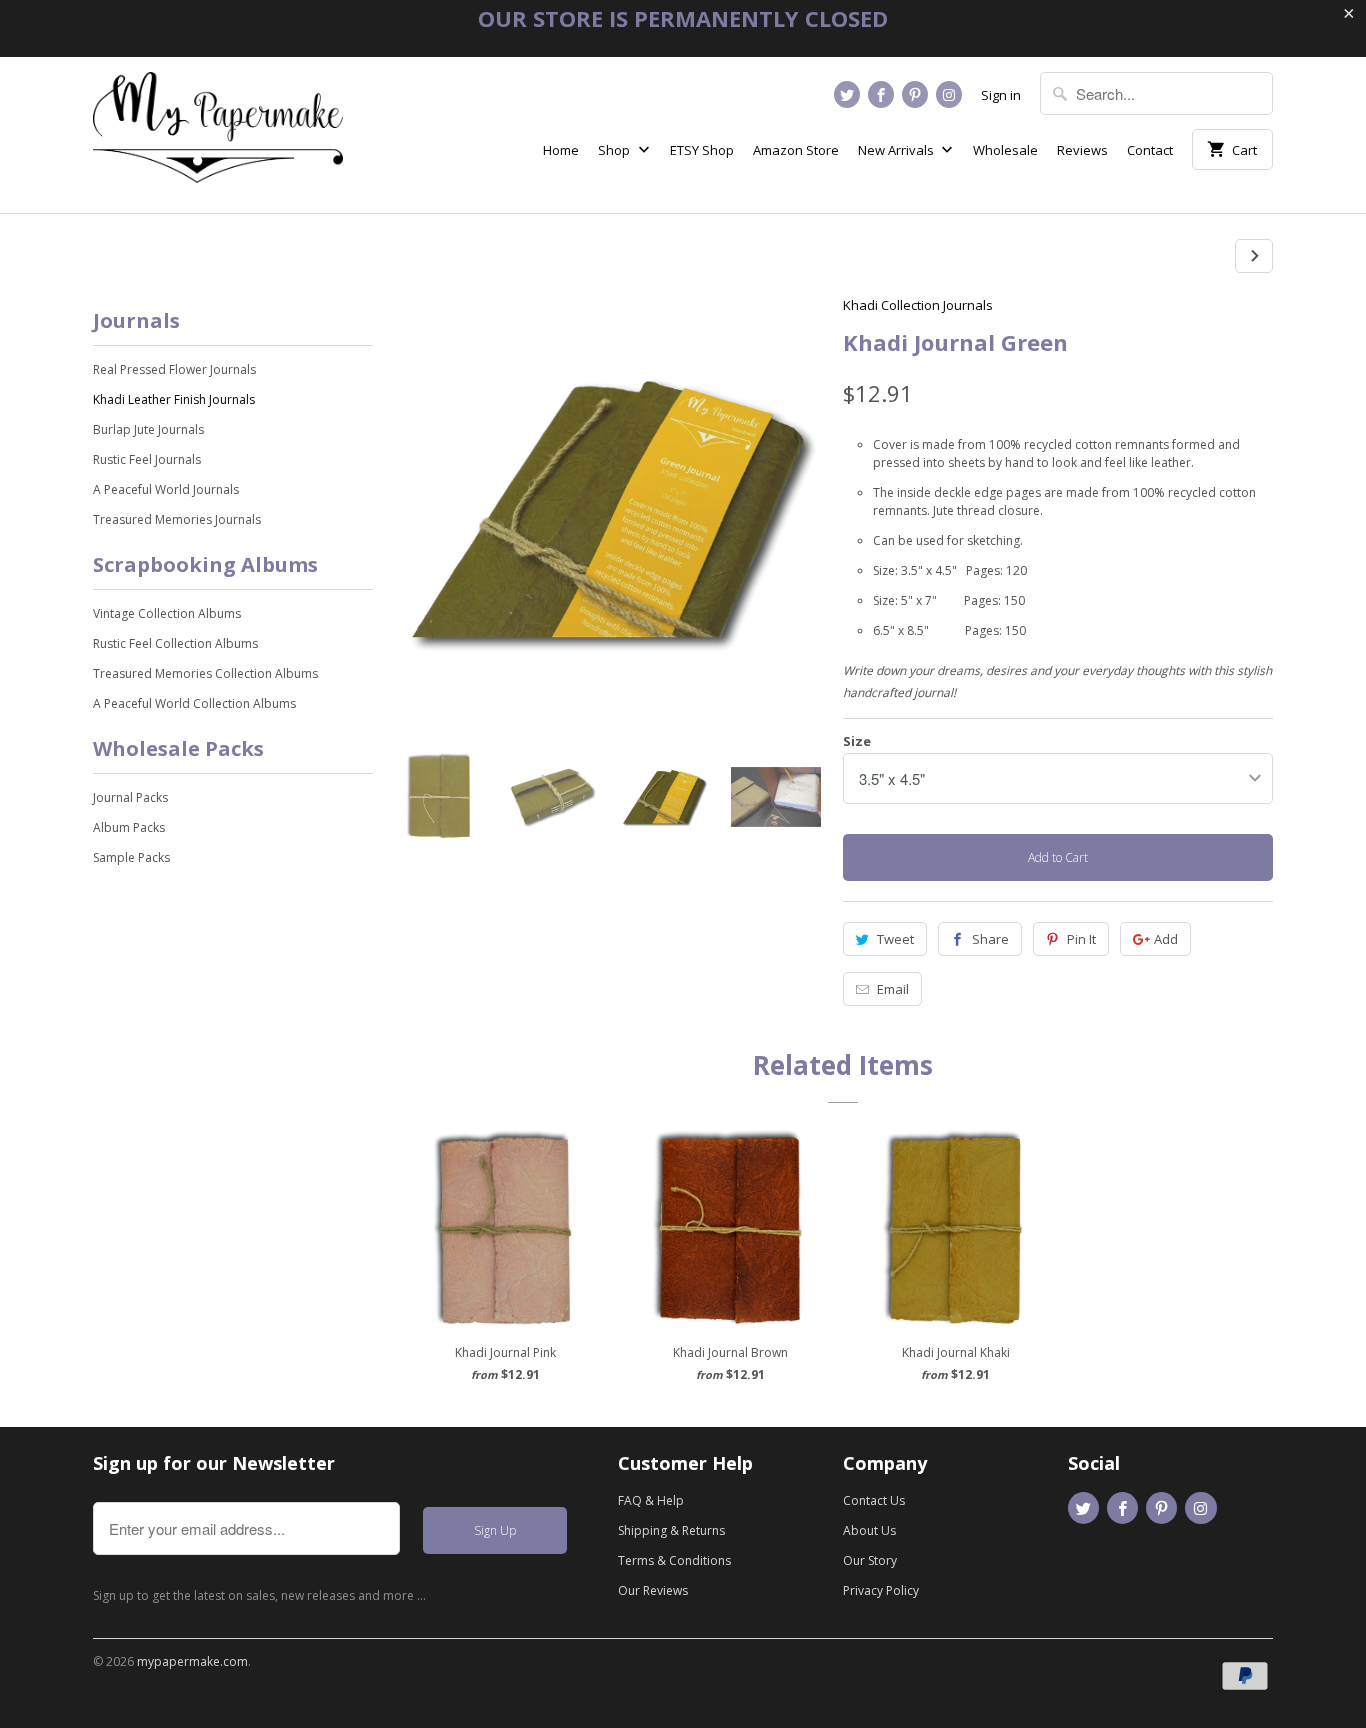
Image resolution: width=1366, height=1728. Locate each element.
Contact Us (874, 1500)
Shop (615, 150)
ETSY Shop (702, 150)
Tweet (895, 939)
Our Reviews (653, 1590)
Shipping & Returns (671, 1530)
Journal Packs (130, 797)
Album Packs (129, 827)
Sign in (1001, 95)
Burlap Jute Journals (148, 429)
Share (990, 939)
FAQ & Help (651, 1500)
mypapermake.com (192, 1661)
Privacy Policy (881, 1590)
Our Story (870, 1560)
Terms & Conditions (674, 1560)
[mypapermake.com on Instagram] (949, 94)
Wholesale (1005, 150)
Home (561, 150)
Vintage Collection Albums (167, 613)
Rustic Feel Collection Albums (175, 643)
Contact (1150, 150)
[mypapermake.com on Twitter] (847, 94)
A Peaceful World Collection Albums (194, 703)
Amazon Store (796, 150)
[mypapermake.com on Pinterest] (915, 94)
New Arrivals (897, 150)
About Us (869, 1530)
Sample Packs (131, 857)
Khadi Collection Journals (918, 305)
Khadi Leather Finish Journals (174, 399)
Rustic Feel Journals (147, 459)
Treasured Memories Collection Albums (205, 673)
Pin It (1081, 939)
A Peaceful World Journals (166, 489)
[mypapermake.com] (218, 135)
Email (893, 989)
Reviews (1082, 150)
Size (857, 741)
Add (1166, 939)
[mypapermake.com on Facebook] (881, 94)
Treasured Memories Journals (177, 519)
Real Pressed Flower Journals (174, 369)
